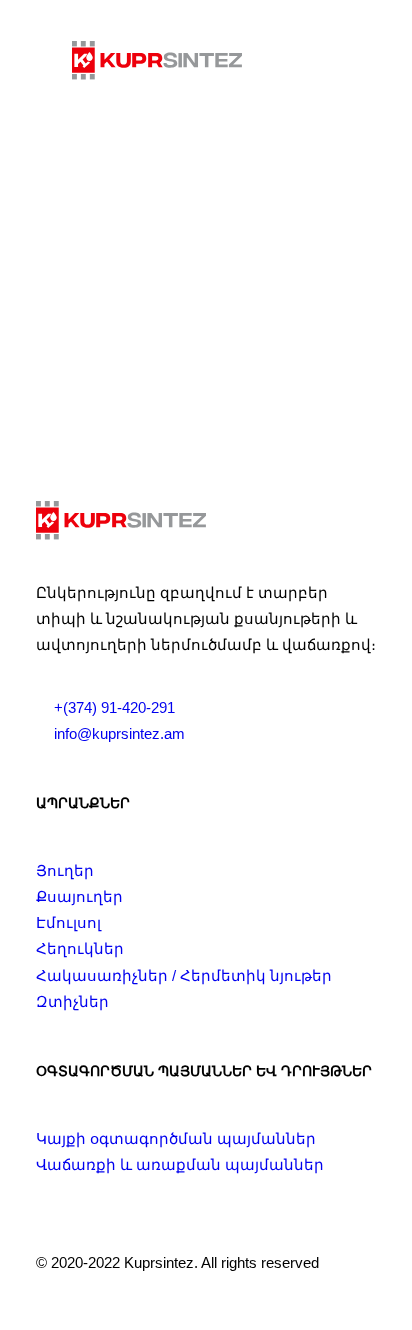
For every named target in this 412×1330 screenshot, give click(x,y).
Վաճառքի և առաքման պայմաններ (180, 1164)
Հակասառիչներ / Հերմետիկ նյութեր (184, 975)
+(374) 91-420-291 (114, 707)
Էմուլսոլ (68, 922)
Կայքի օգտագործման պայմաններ (176, 1138)
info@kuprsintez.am (119, 733)
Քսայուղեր (79, 896)
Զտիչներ (72, 1001)
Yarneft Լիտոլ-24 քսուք (206, 339)
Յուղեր (65, 870)
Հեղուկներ (80, 948)
